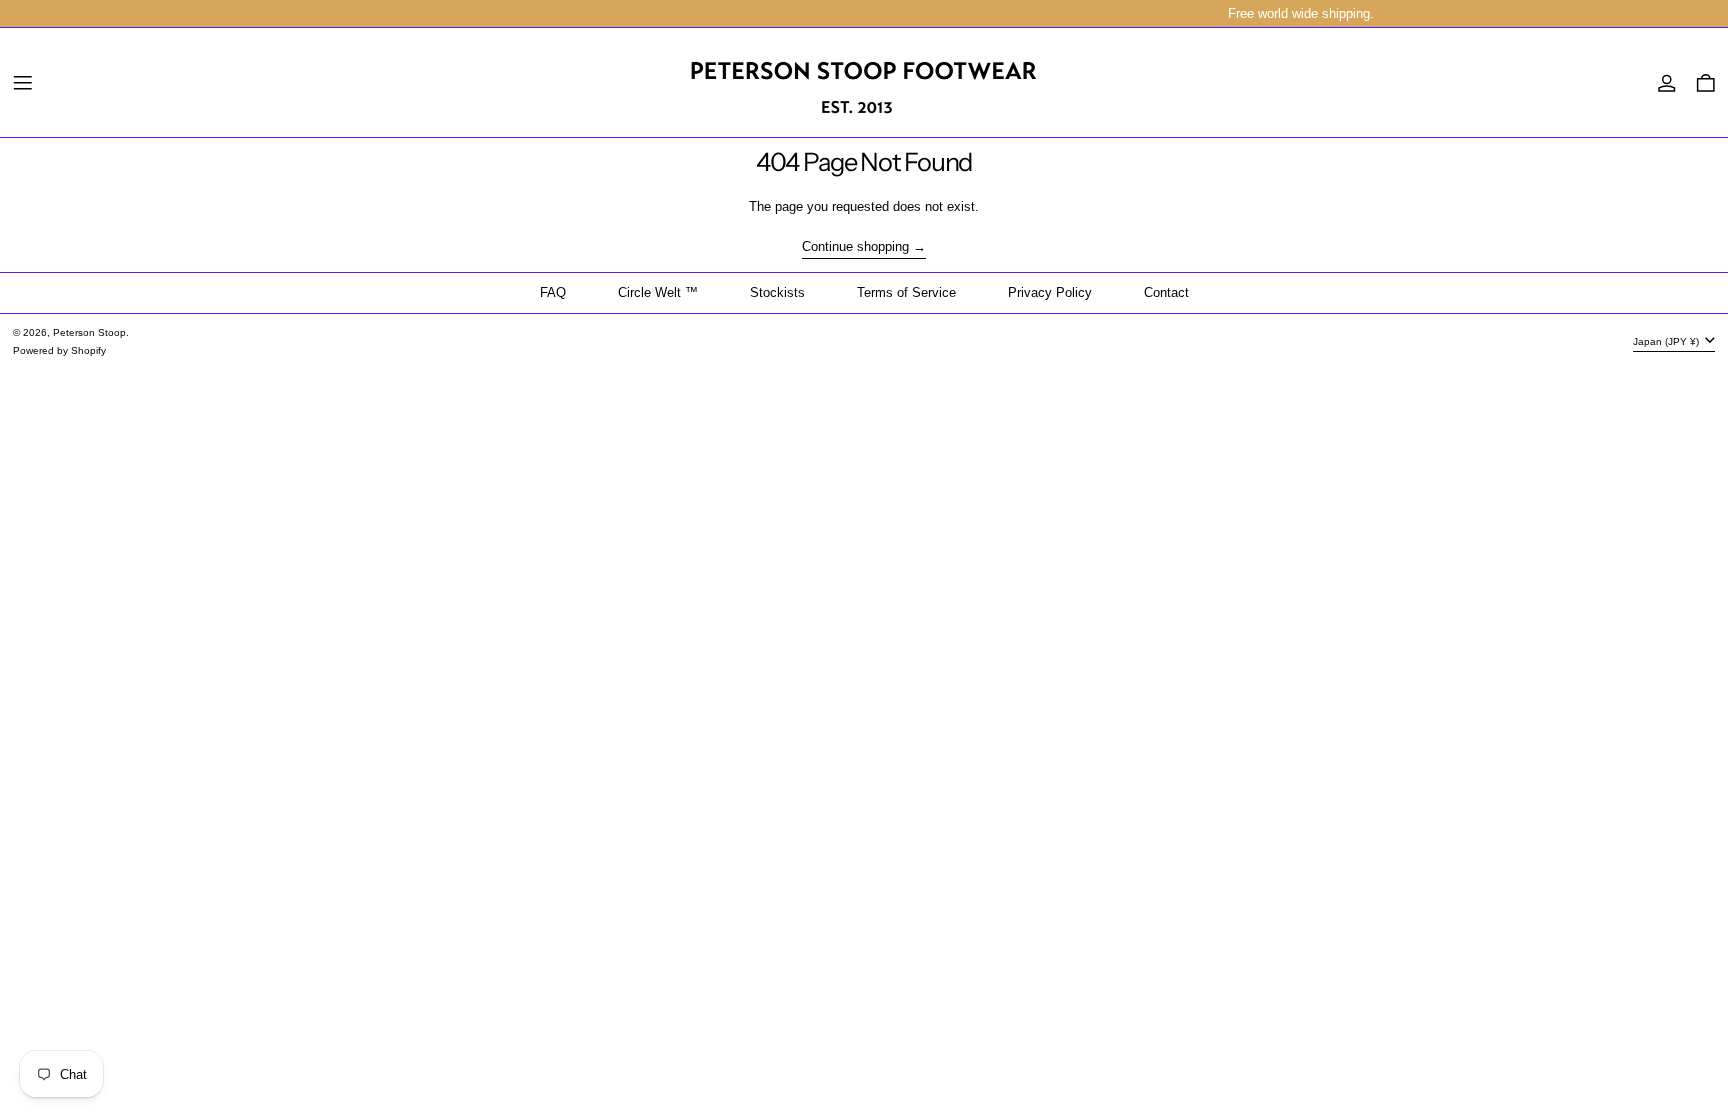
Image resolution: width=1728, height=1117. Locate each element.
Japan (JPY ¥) (1667, 341)
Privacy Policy (1050, 292)
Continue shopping (855, 247)
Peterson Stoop (89, 332)
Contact (1166, 292)
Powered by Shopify (59, 350)
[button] (1706, 83)
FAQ (553, 292)
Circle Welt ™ (658, 292)
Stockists (777, 292)
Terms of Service (906, 292)
